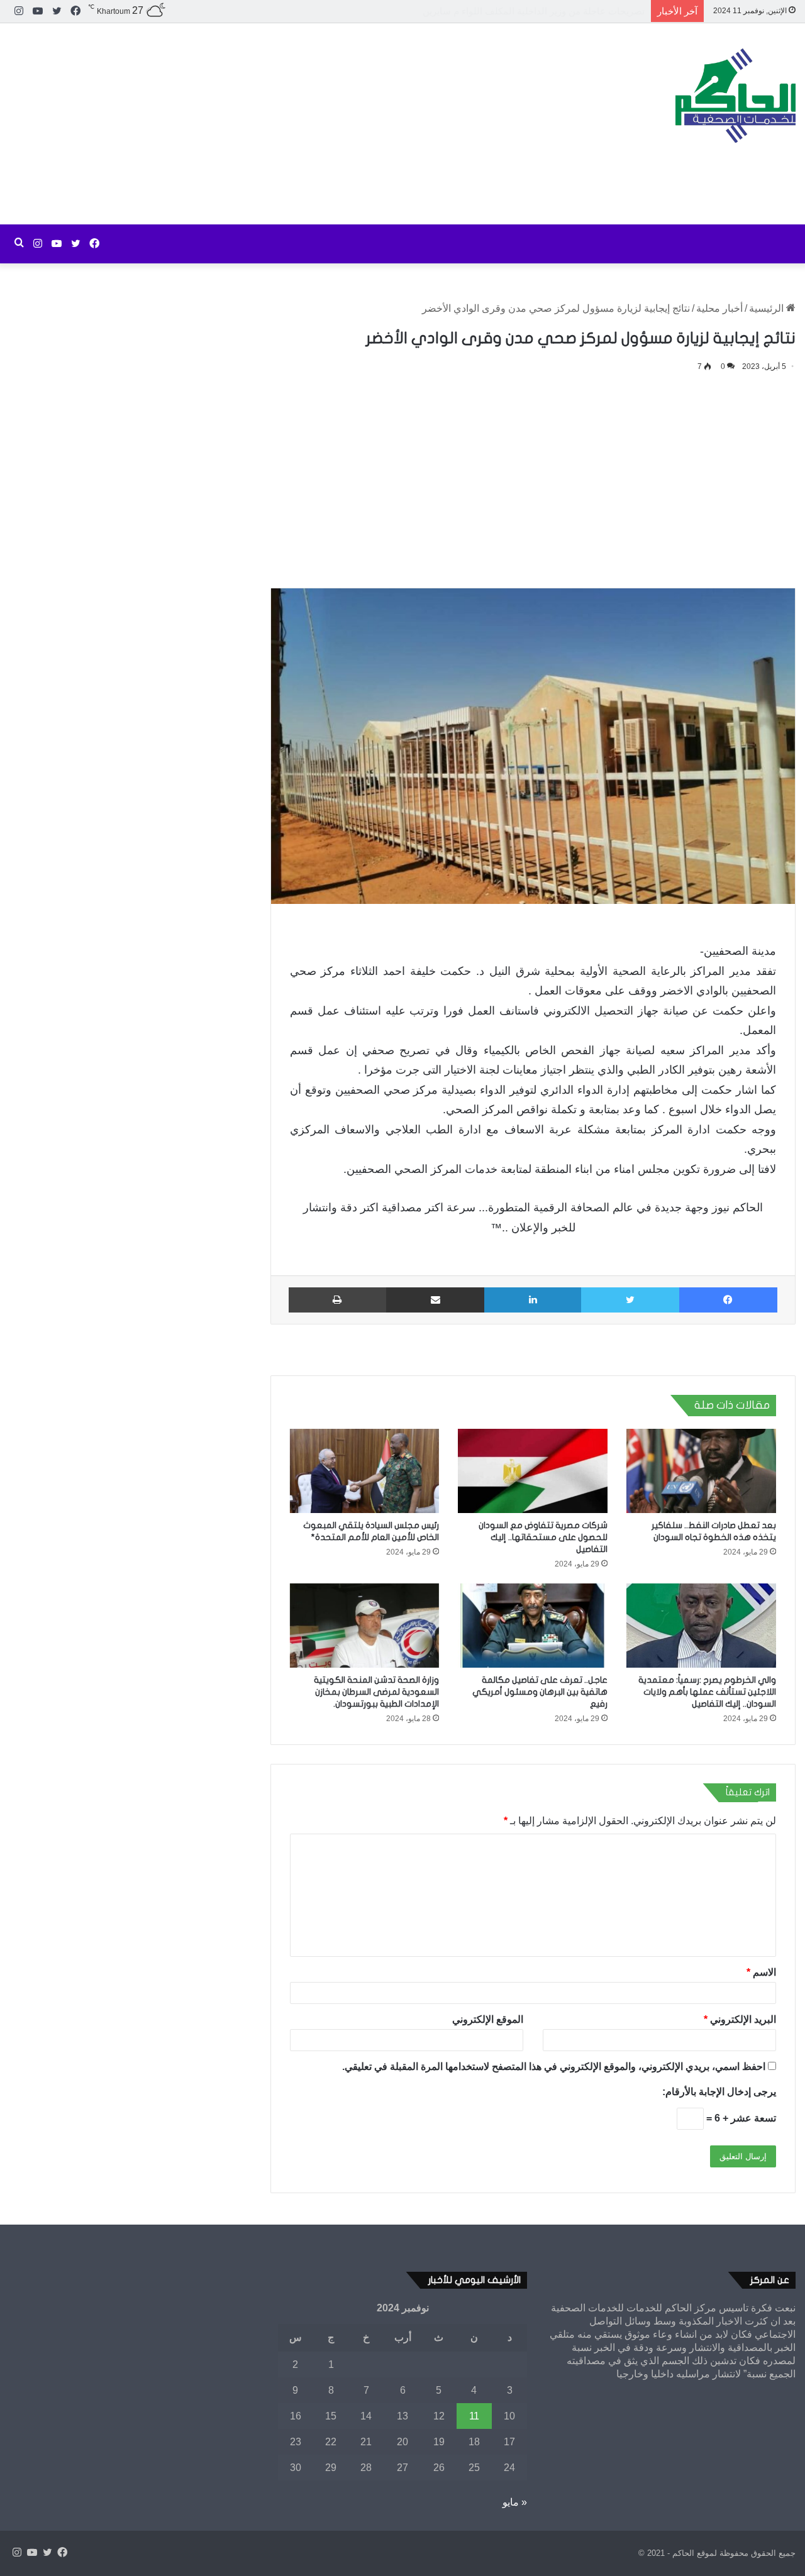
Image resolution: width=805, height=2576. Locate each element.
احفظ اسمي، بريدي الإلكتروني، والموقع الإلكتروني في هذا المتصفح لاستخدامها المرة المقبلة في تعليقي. (554, 2067)
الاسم (761, 1972)
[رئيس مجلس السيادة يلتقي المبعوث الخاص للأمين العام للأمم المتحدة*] (365, 1471)
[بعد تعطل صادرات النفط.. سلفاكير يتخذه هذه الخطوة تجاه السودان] (701, 1471)
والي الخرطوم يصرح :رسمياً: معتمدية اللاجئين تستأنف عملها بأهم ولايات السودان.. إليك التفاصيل (707, 1692)
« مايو (515, 2502)
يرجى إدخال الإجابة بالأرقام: (719, 2092)
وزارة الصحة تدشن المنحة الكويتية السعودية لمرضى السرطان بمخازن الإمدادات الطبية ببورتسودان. (376, 1692)
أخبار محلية (719, 308)
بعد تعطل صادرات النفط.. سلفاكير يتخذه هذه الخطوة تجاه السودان (513, 11)
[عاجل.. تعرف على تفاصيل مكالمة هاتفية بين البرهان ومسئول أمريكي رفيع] (533, 1626)
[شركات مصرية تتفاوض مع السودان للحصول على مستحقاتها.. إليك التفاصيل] (533, 1471)
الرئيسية (768, 308)
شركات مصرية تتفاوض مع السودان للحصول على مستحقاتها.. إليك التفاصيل (543, 1537)
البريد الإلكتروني (740, 2019)
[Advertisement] (268, 124)
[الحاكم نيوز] (736, 96)
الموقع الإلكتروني (488, 2019)
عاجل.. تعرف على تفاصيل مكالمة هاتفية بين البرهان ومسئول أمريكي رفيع (540, 1692)
